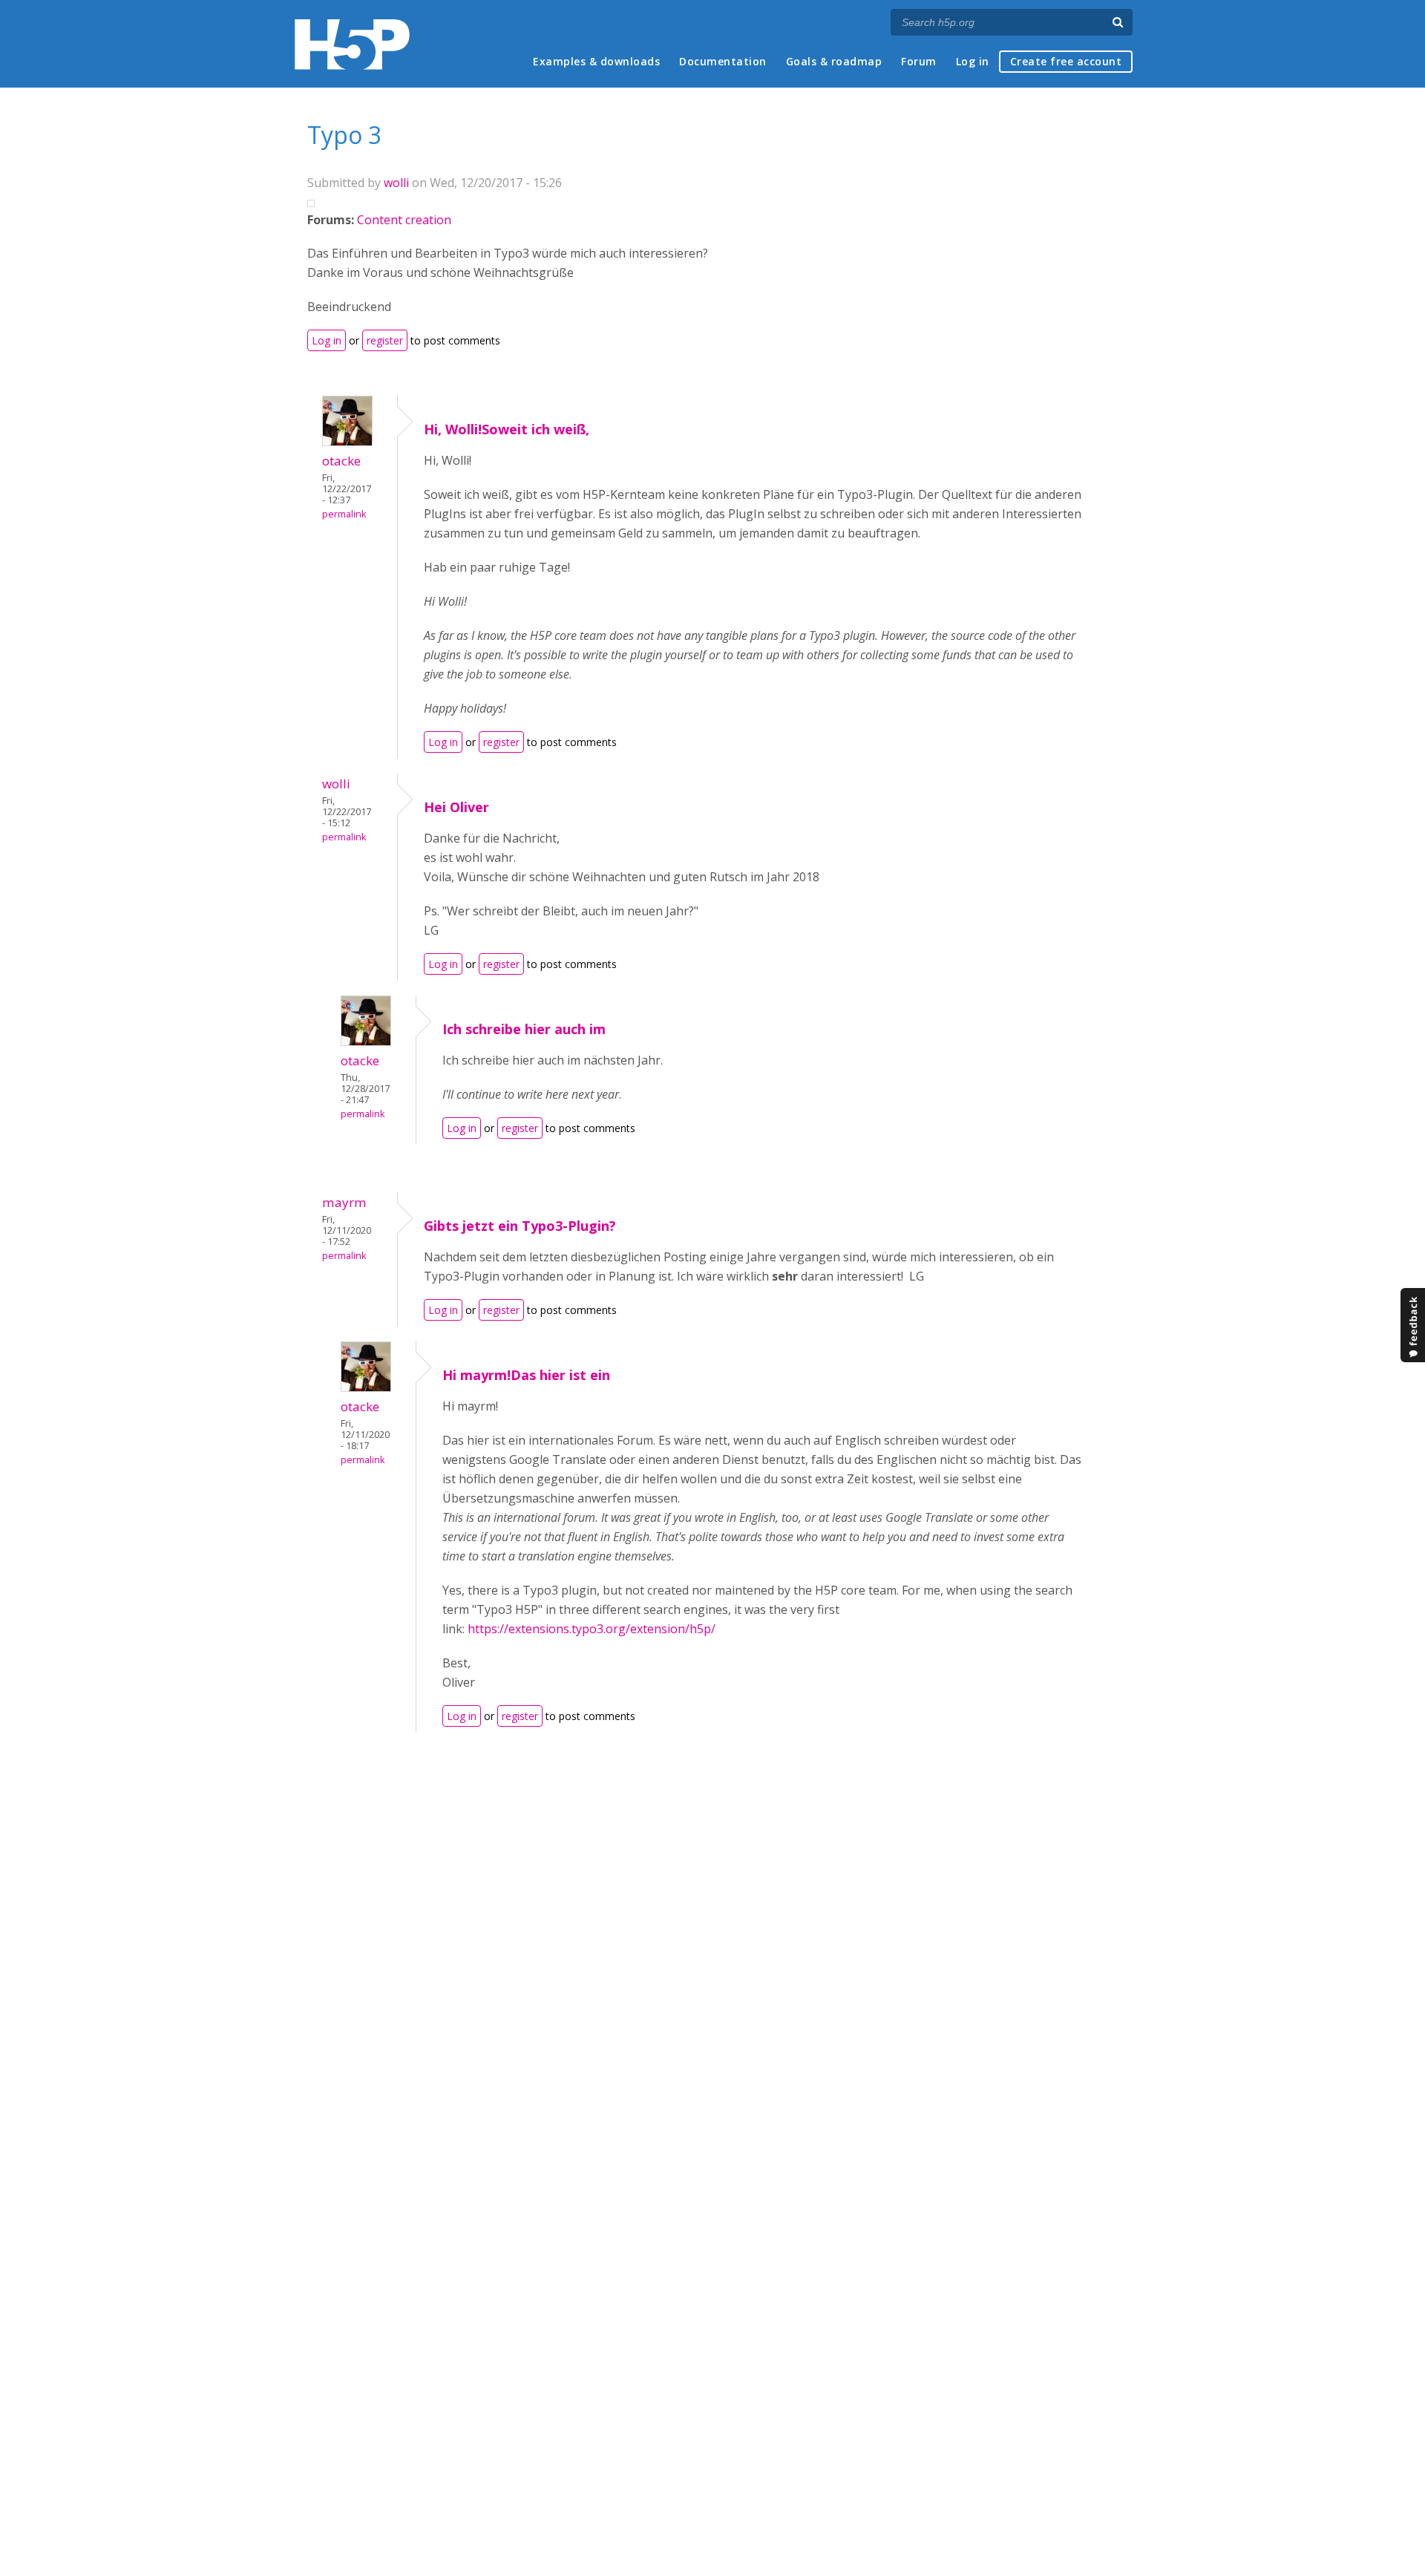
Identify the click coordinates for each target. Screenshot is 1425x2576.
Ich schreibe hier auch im (524, 1029)
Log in (973, 61)
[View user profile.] (347, 442)
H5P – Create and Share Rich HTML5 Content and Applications (352, 44)
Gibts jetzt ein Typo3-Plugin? (520, 1226)
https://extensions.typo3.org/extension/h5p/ (592, 1629)
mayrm (344, 1202)
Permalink (344, 514)
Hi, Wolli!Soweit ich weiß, (507, 429)
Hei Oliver (456, 807)
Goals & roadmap (834, 61)
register (385, 340)
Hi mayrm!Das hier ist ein (526, 1375)
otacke (341, 461)
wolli (396, 183)
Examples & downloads (596, 61)
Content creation (404, 220)
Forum (919, 61)
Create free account (1066, 61)
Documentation (723, 61)
